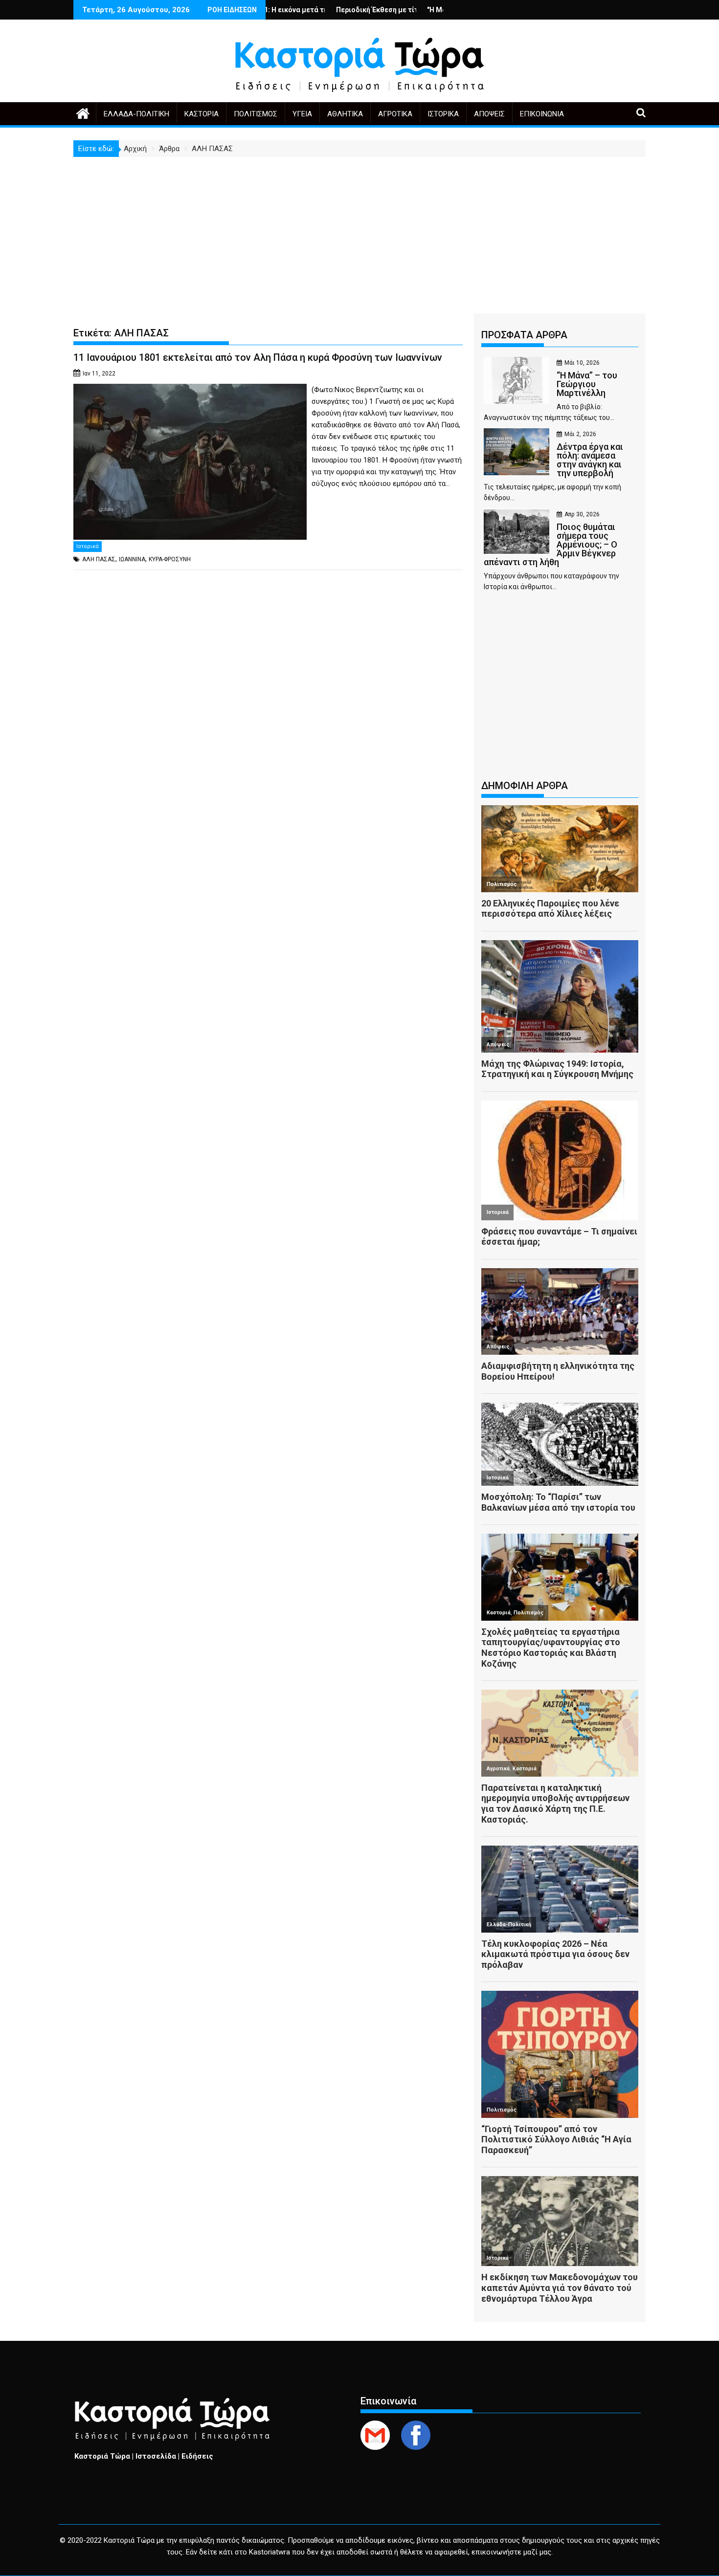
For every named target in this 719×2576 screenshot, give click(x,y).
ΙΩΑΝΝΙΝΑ (132, 559)
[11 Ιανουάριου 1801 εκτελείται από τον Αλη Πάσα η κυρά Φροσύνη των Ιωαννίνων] (190, 390)
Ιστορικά (443, 114)
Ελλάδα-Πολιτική (136, 114)
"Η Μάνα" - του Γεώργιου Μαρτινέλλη (406, 10)
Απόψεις (489, 114)
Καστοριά (202, 114)
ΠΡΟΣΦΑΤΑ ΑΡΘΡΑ (524, 335)
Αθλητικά (345, 114)
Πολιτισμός (256, 114)
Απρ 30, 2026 (582, 514)
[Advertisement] (359, 230)
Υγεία (302, 114)
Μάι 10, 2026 (582, 363)
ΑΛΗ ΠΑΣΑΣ (99, 559)
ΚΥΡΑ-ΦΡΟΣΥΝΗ (170, 559)
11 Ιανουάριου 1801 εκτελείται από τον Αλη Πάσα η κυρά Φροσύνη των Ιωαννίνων (258, 357)
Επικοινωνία (542, 114)
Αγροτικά (395, 114)
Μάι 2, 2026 (580, 434)
